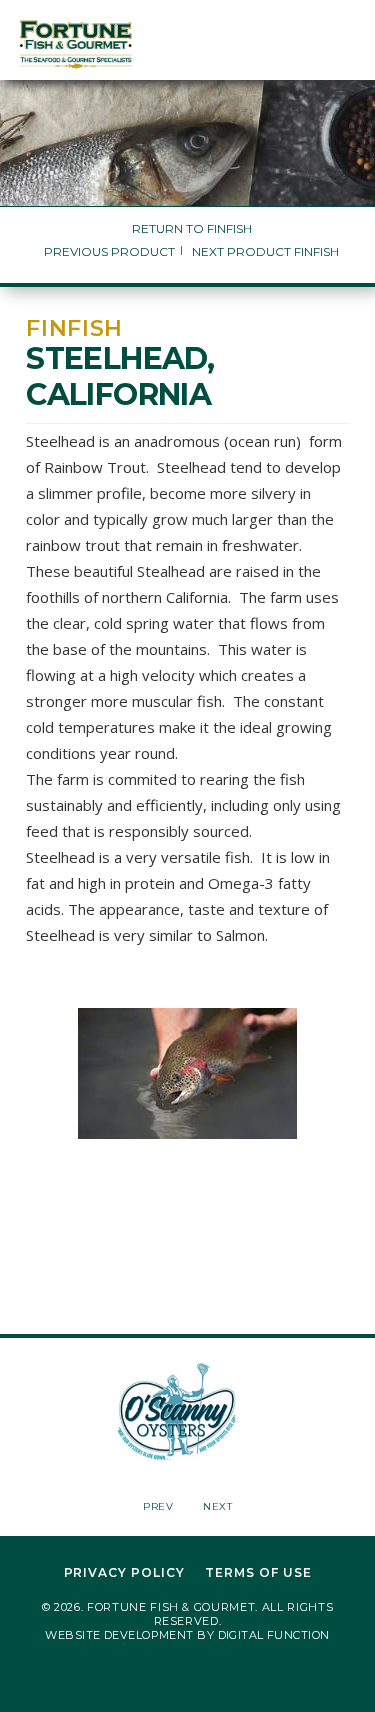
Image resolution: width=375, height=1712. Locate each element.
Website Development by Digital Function (187, 1635)
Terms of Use (258, 1573)
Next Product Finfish (265, 251)
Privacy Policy (124, 1573)
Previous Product (109, 251)
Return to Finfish (192, 228)
